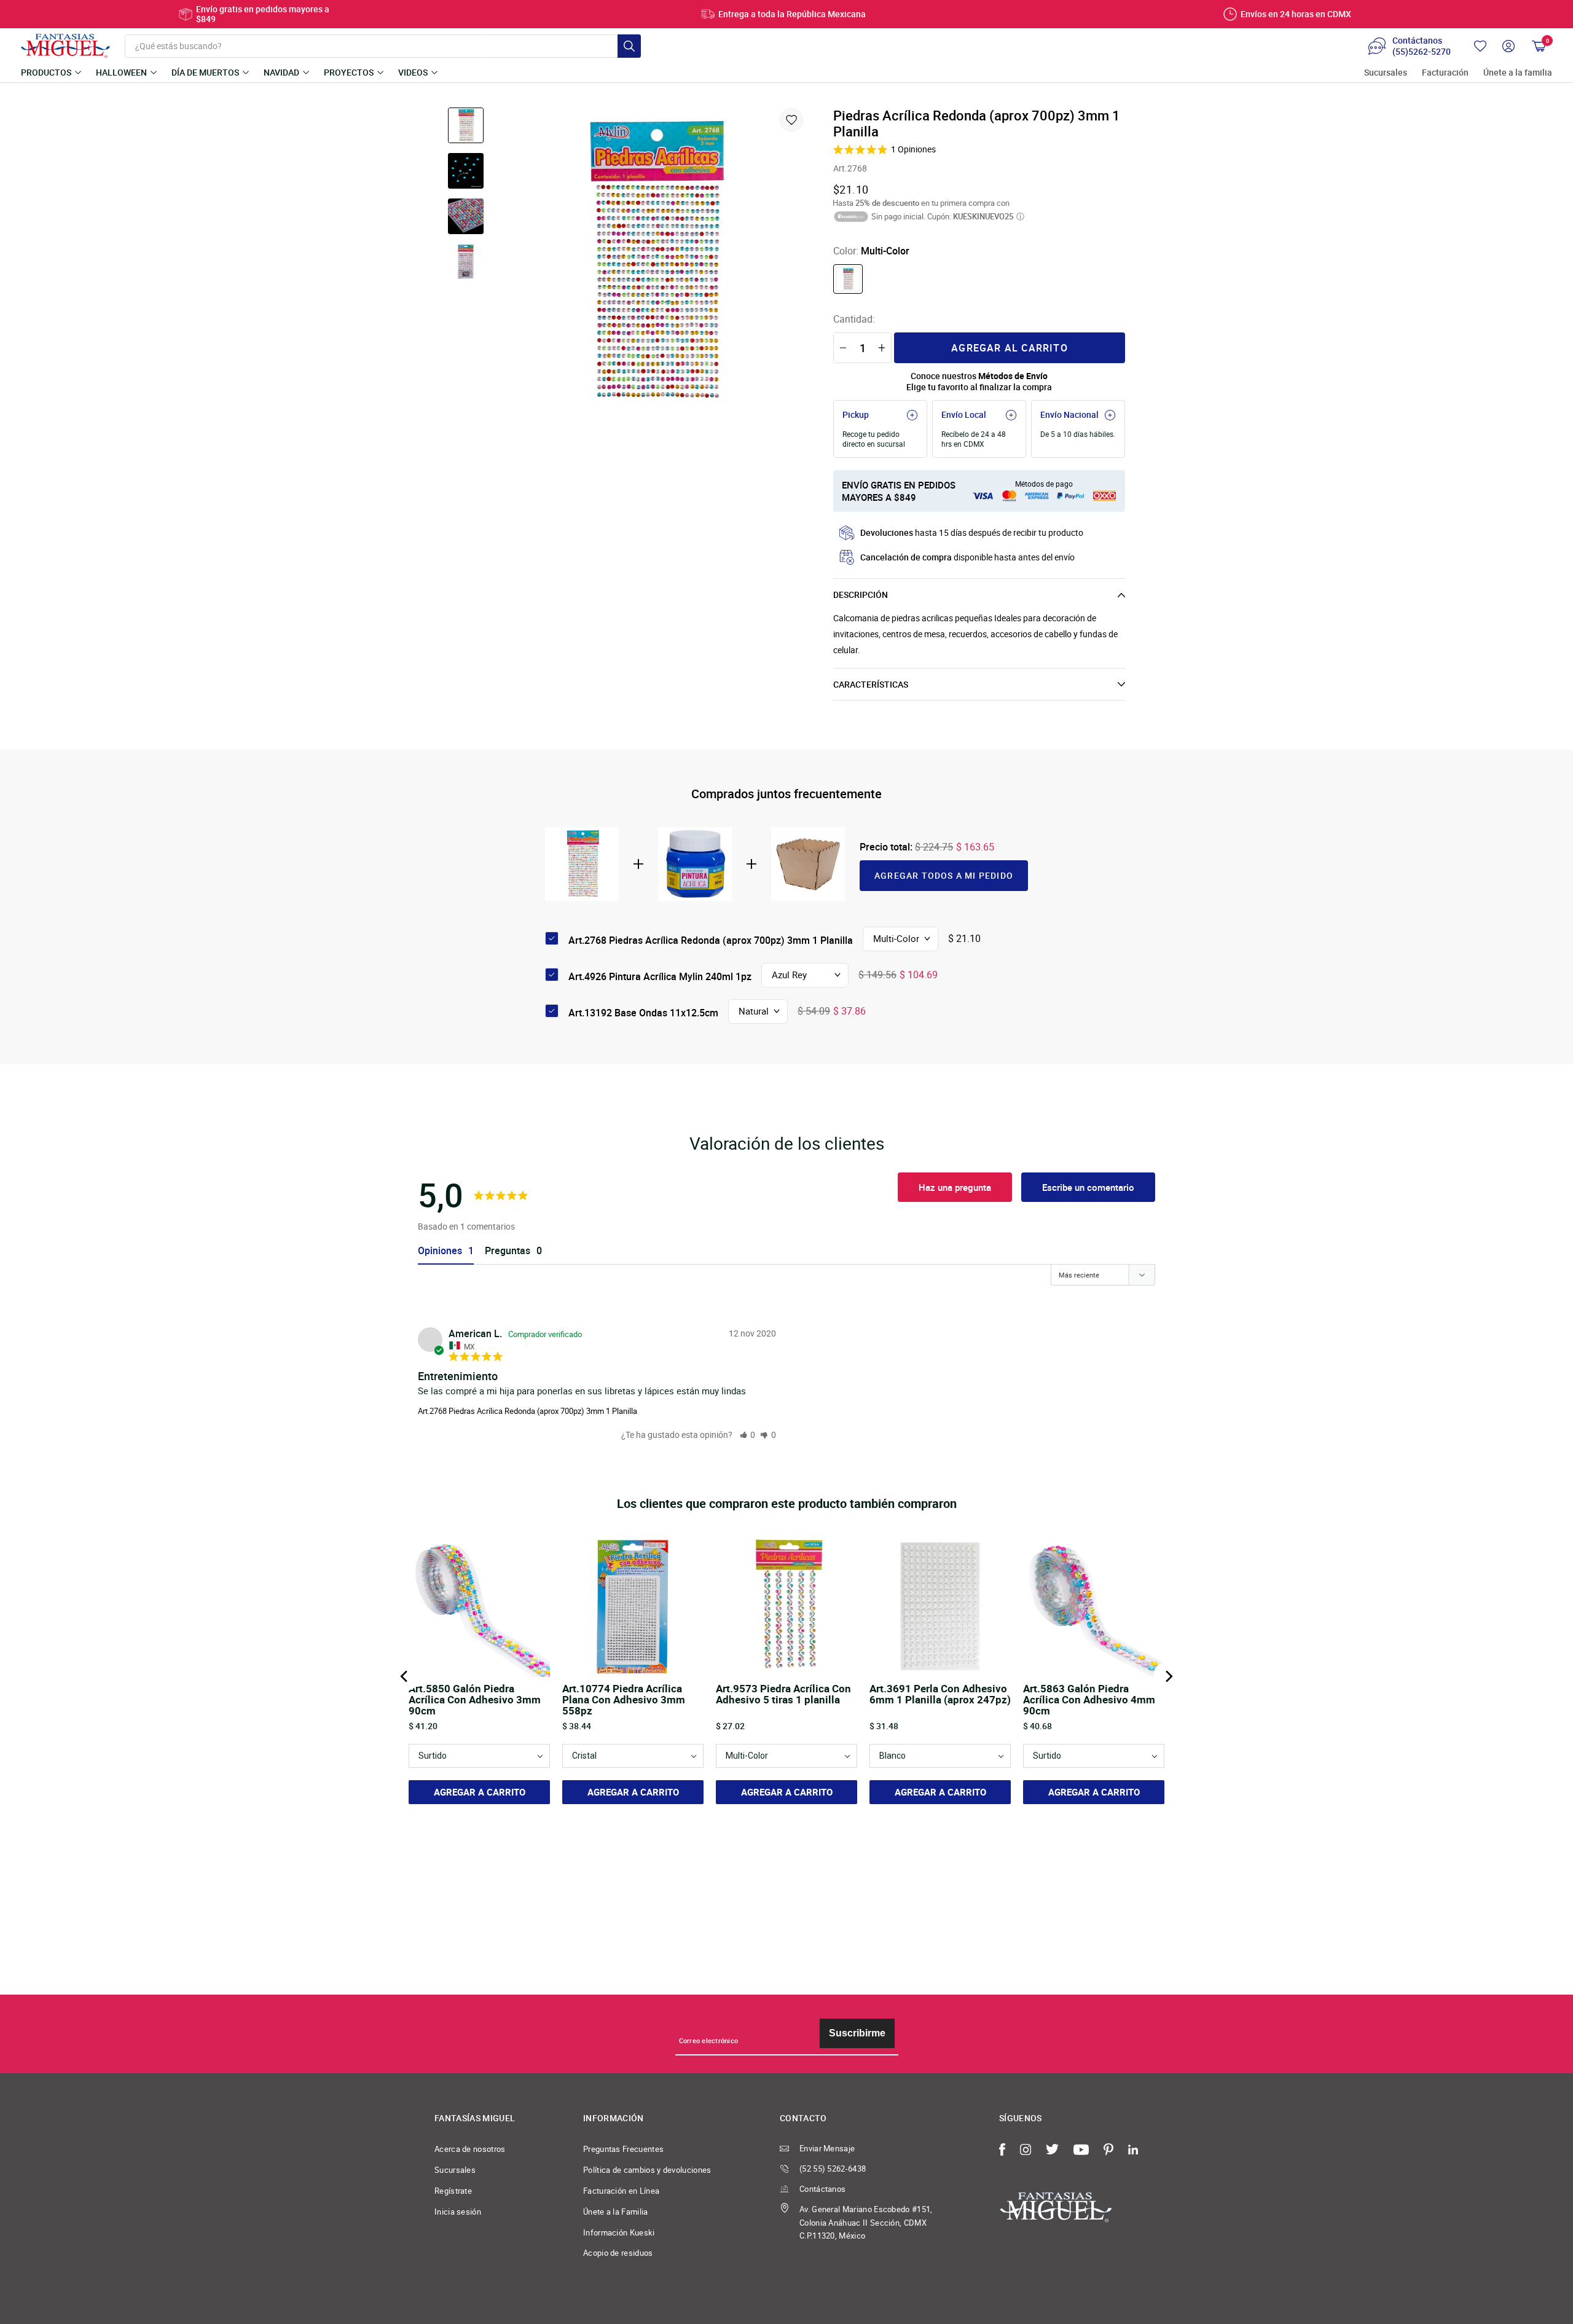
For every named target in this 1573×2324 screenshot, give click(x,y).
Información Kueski (619, 2232)
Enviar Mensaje (827, 2148)
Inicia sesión (458, 2212)
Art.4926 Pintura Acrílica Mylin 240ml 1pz (660, 976)
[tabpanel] (653, 262)
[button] (748, 1435)
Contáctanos (822, 2189)
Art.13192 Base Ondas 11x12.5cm (643, 1013)
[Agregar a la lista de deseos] (791, 120)
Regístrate (453, 2191)
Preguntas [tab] (508, 1251)
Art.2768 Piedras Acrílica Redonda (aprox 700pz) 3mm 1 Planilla (528, 1411)
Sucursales (1386, 73)
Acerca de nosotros (470, 2149)
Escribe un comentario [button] (1088, 1187)
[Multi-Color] (848, 279)
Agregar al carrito (1010, 348)
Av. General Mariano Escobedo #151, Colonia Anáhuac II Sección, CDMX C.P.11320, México (866, 2223)
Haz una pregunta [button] (955, 1187)
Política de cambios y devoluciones (647, 2170)
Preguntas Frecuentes (623, 2149)
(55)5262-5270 (1422, 52)
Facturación (1445, 73)
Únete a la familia (1518, 73)
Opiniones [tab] (440, 1251)
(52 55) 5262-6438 (833, 2169)
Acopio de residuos (618, 2253)
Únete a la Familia (616, 2212)
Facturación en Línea (621, 2191)
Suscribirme (857, 2033)
